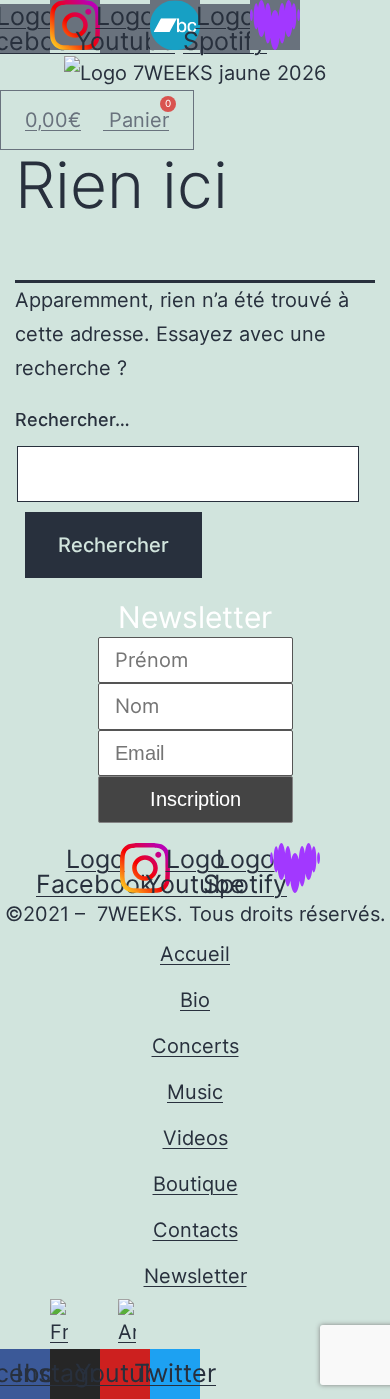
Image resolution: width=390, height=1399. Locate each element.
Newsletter (195, 1276)
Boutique (195, 1184)
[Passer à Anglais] (127, 1324)
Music (195, 1092)
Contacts (195, 1230)
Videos (195, 1138)
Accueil (195, 954)
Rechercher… (72, 419)
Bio (195, 1000)
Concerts (195, 1046)
